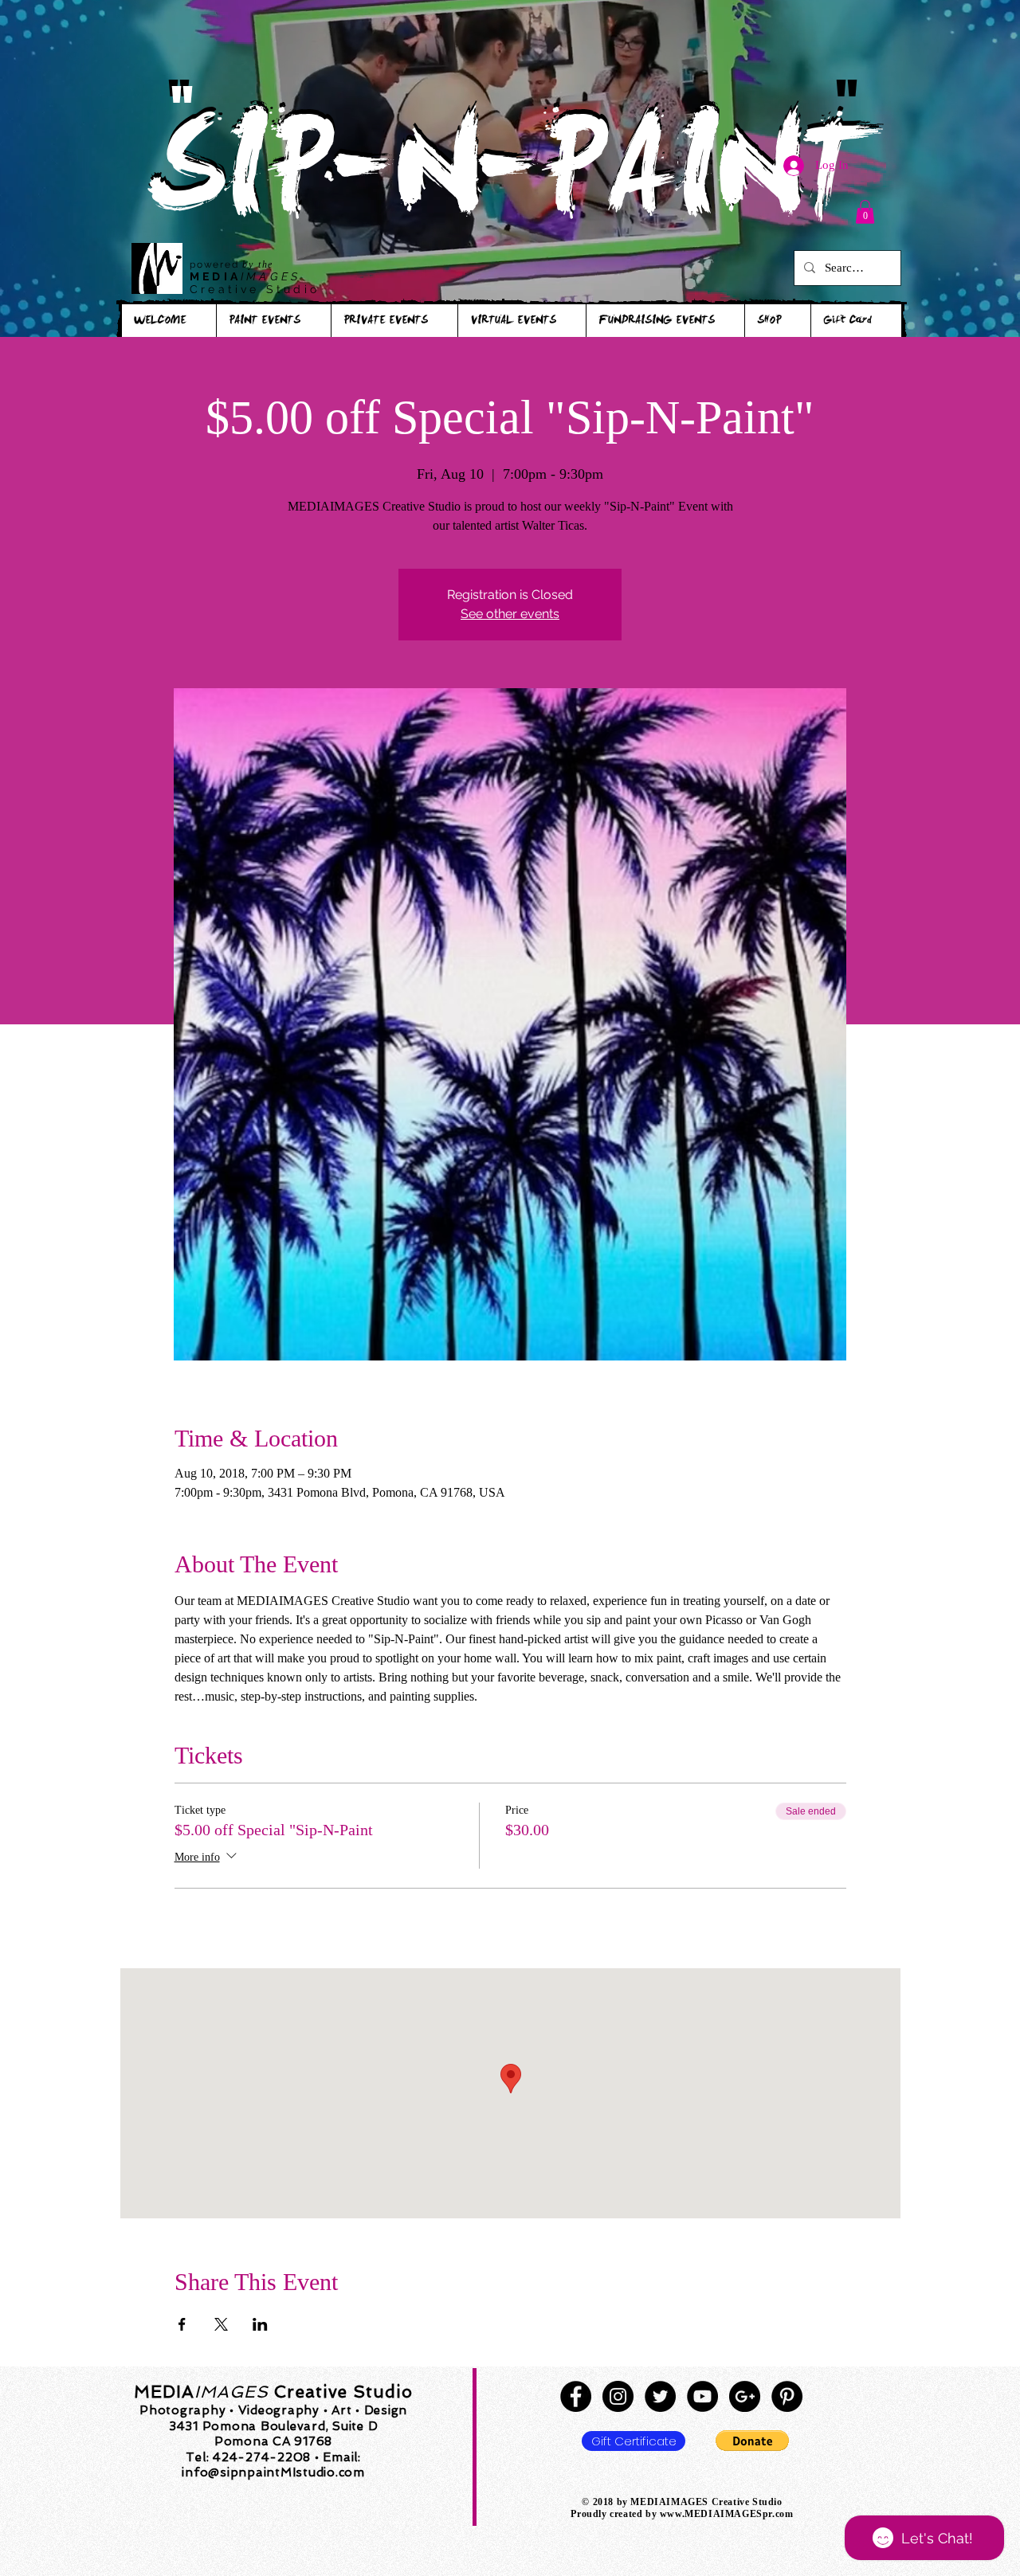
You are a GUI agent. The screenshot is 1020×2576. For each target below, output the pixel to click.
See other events (510, 614)
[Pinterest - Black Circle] (787, 2396)
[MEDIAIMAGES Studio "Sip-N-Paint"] (576, 2396)
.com (783, 2514)
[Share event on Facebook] (182, 2324)
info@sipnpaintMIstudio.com (273, 2472)
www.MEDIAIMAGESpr (716, 2514)
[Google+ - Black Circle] (745, 2396)
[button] (865, 212)
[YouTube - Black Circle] (702, 2396)
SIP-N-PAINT (509, 181)
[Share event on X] (221, 2324)
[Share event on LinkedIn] (260, 2324)
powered (216, 264)
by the (258, 264)
